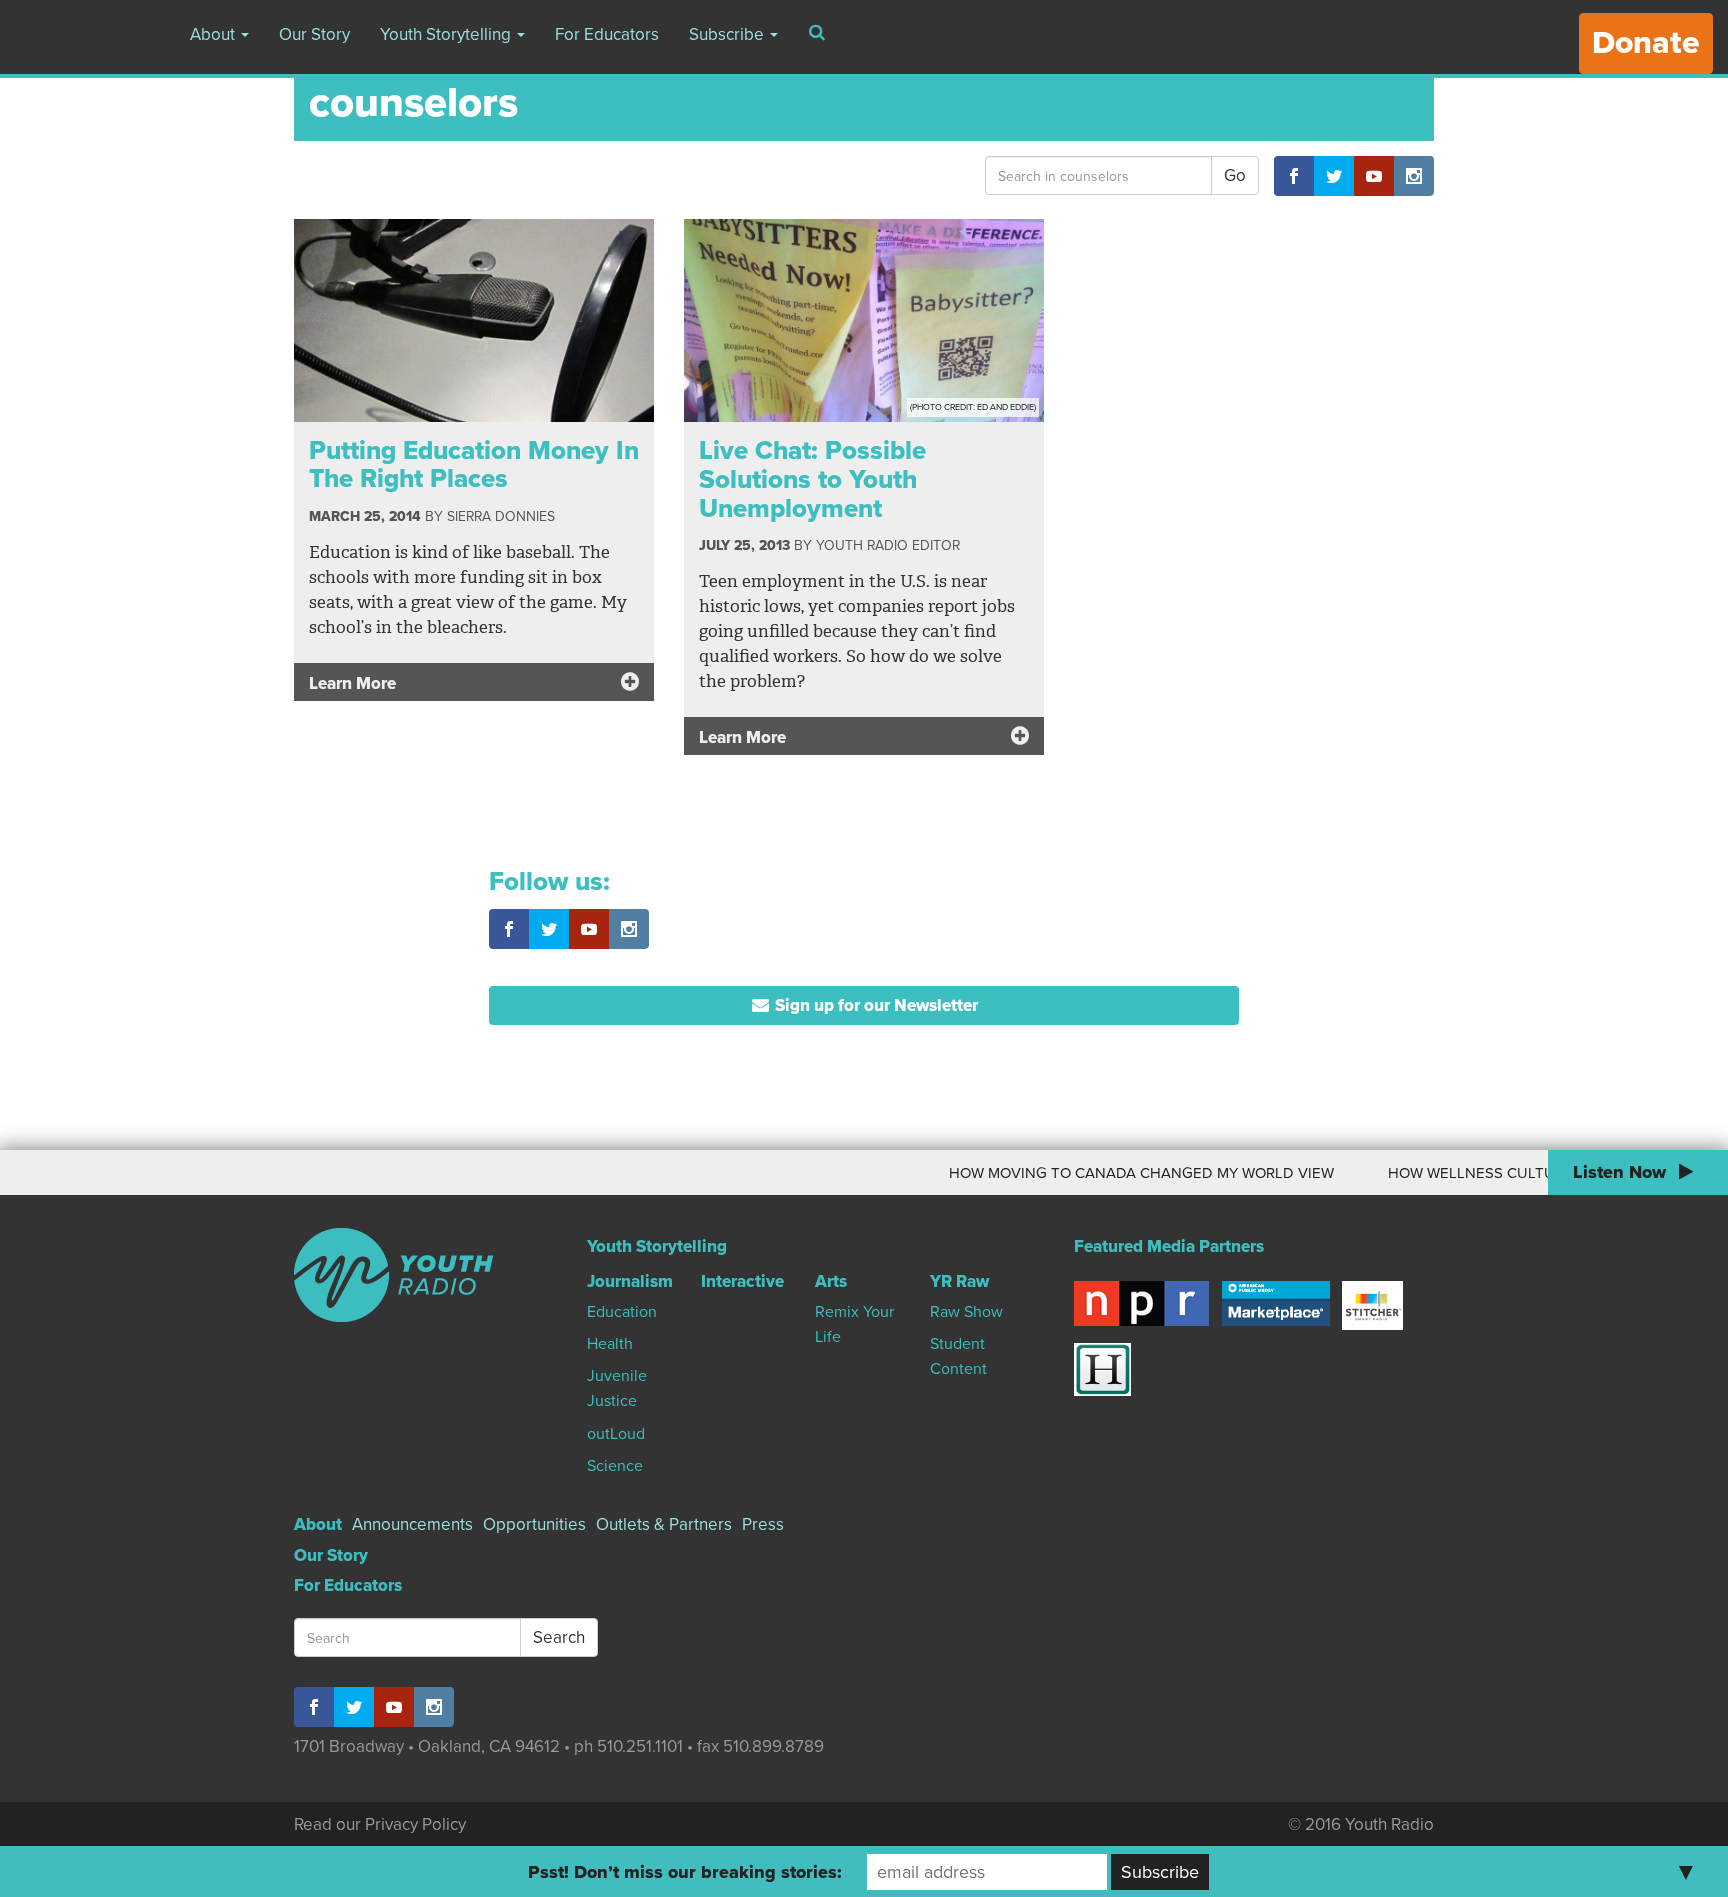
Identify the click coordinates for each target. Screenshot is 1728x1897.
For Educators (607, 34)
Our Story (314, 34)
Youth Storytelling (447, 34)
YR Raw (959, 1281)
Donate (1646, 43)
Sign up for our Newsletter (874, 1005)
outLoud (616, 1434)
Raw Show (966, 1312)
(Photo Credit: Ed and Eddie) (973, 407)
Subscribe (728, 34)
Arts (831, 1281)
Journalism (630, 1281)
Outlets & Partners (664, 1524)
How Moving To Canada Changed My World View (1105, 1173)
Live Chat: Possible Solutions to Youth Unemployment (812, 479)
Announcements (412, 1524)
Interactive (742, 1281)
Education (622, 1312)
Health (610, 1344)
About (214, 34)
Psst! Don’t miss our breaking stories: (685, 1872)
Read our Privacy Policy (380, 1824)
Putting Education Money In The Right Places (474, 465)
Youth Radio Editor (888, 545)
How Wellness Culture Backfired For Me (1514, 1173)
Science (615, 1466)
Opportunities (534, 1524)
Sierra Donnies (501, 516)
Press (763, 1524)
